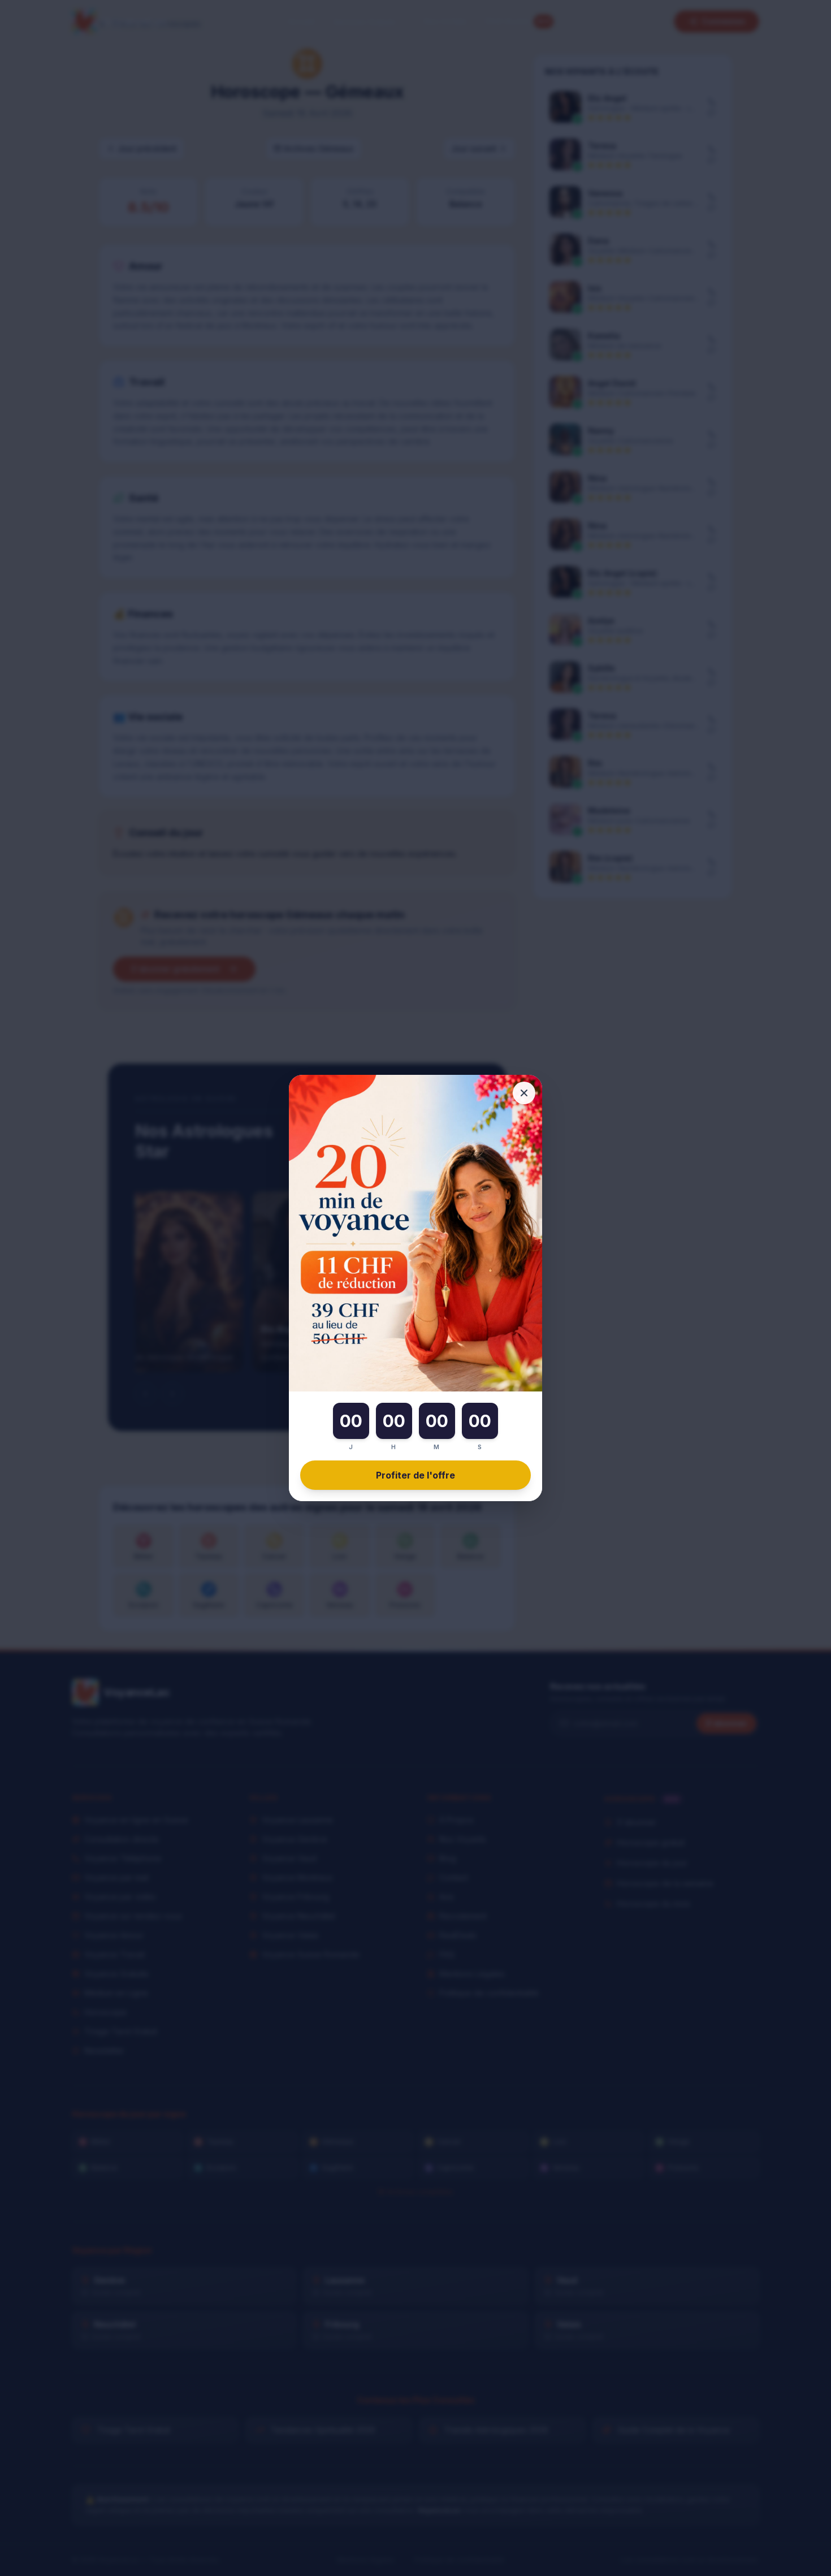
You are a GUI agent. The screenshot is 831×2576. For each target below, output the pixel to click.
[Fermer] (524, 1093)
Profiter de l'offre (415, 1475)
